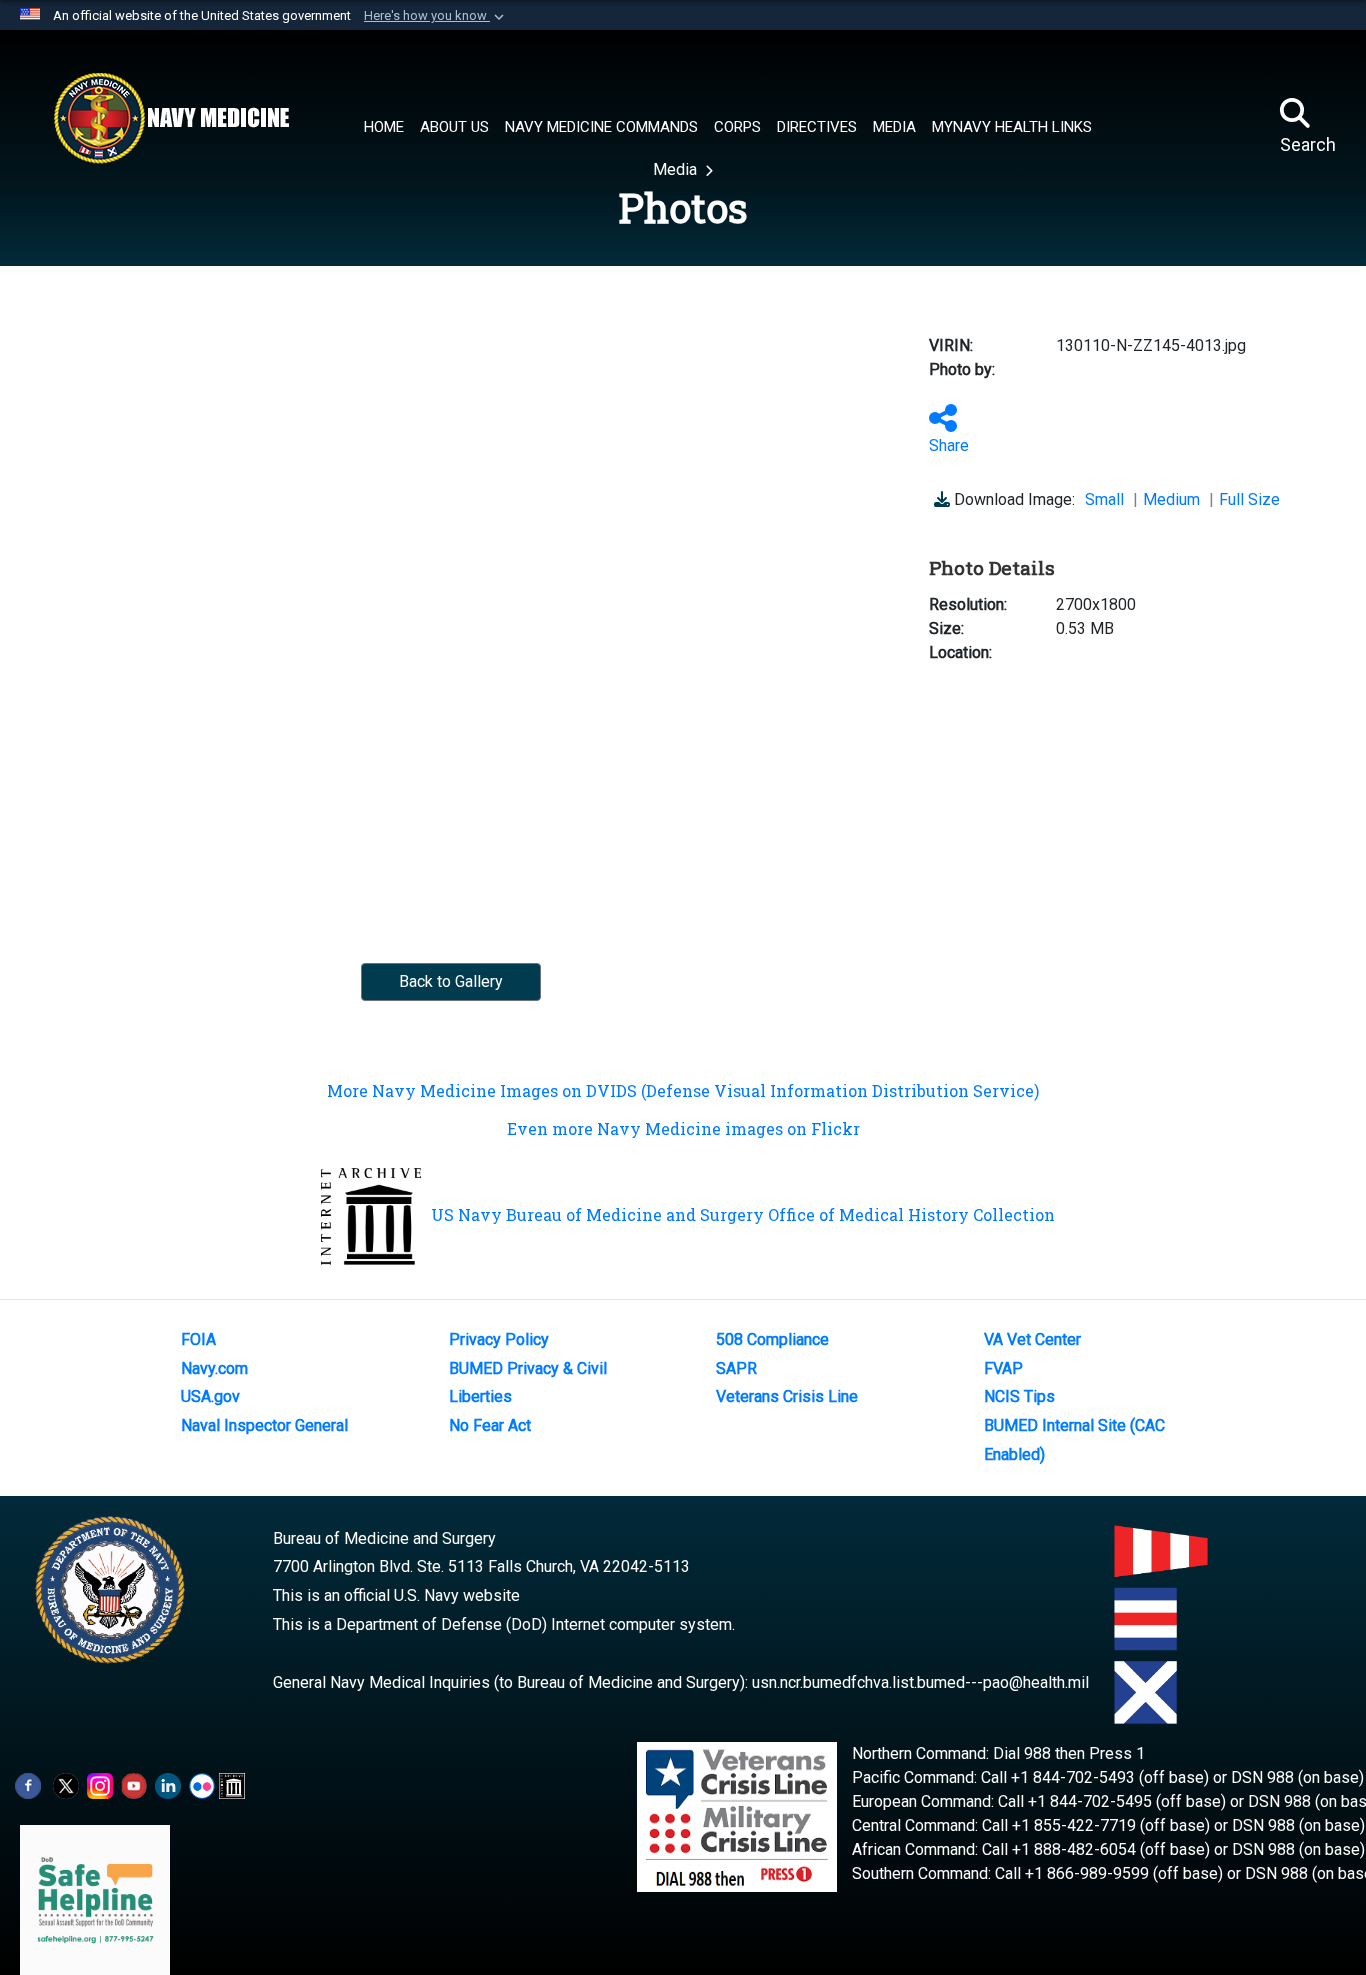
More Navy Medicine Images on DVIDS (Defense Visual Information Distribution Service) (683, 1090)
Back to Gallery (451, 981)
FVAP (1003, 1368)
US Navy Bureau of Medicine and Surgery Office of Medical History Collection (743, 1214)
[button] (436, 16)
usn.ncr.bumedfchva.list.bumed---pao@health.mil (920, 1682)
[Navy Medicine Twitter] (66, 1784)
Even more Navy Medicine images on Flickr (683, 1128)
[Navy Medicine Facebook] (28, 1784)
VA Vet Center (1032, 1339)
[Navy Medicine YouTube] (134, 1784)
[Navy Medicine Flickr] (202, 1784)
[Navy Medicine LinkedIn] (168, 1784)
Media (677, 169)
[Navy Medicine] (171, 118)
